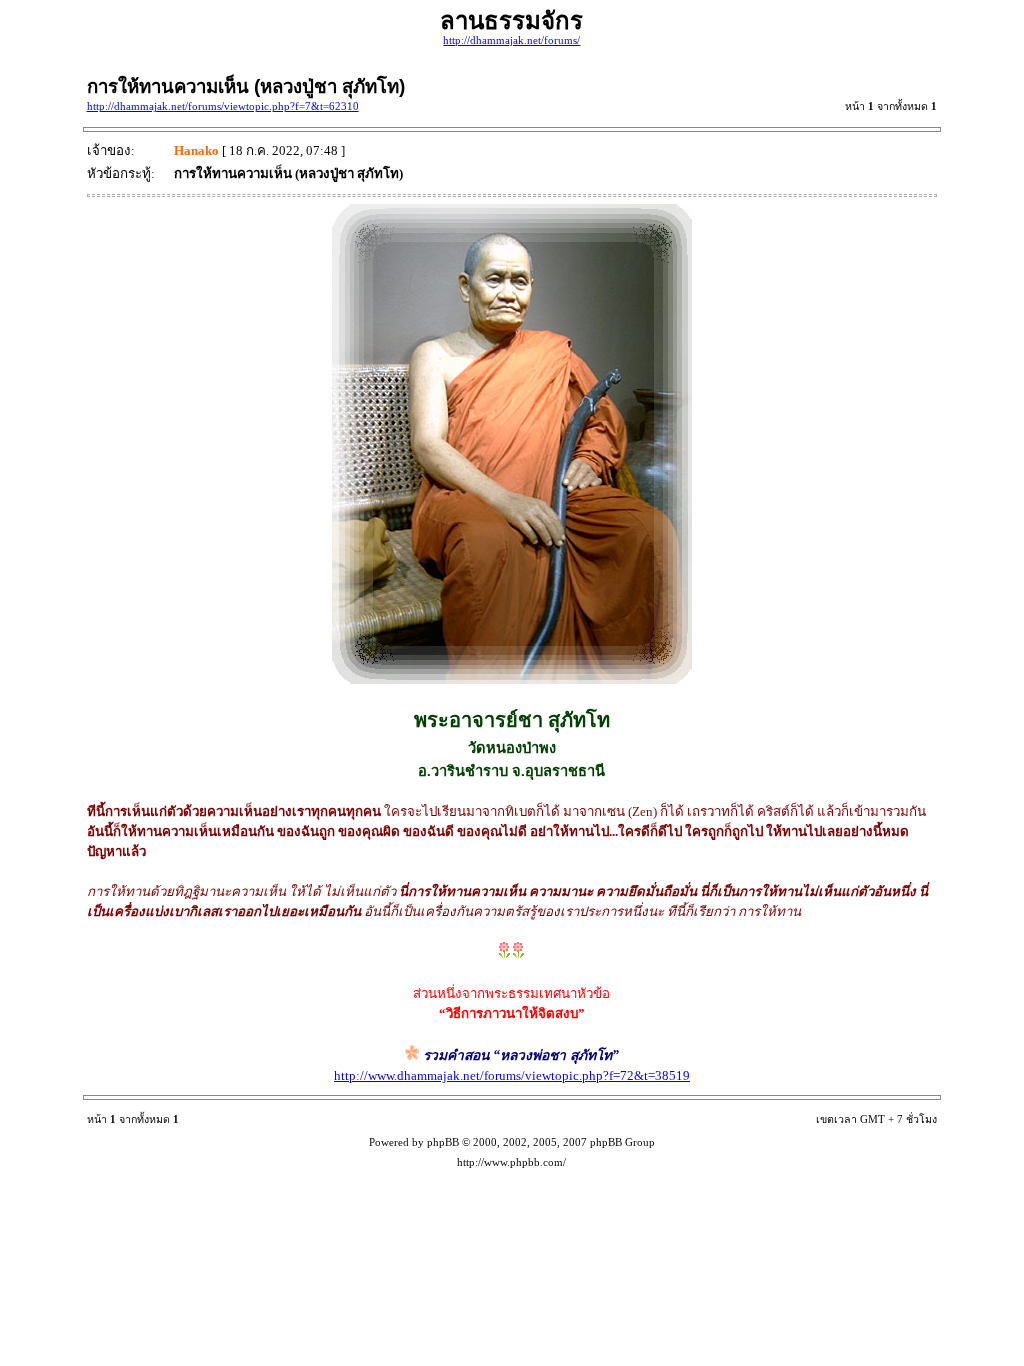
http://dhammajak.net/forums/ (511, 40)
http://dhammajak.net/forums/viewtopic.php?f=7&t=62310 (223, 106)
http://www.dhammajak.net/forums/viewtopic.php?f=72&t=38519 (512, 1075)
